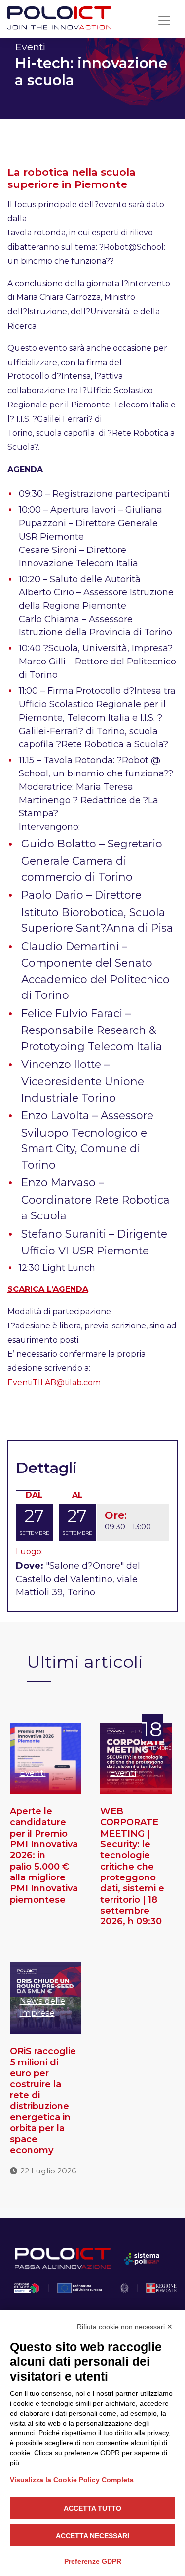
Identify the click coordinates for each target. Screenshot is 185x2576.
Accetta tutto (92, 2508)
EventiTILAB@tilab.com (54, 1382)
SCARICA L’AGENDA (48, 1289)
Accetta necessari (92, 2536)
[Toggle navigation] (164, 21)
